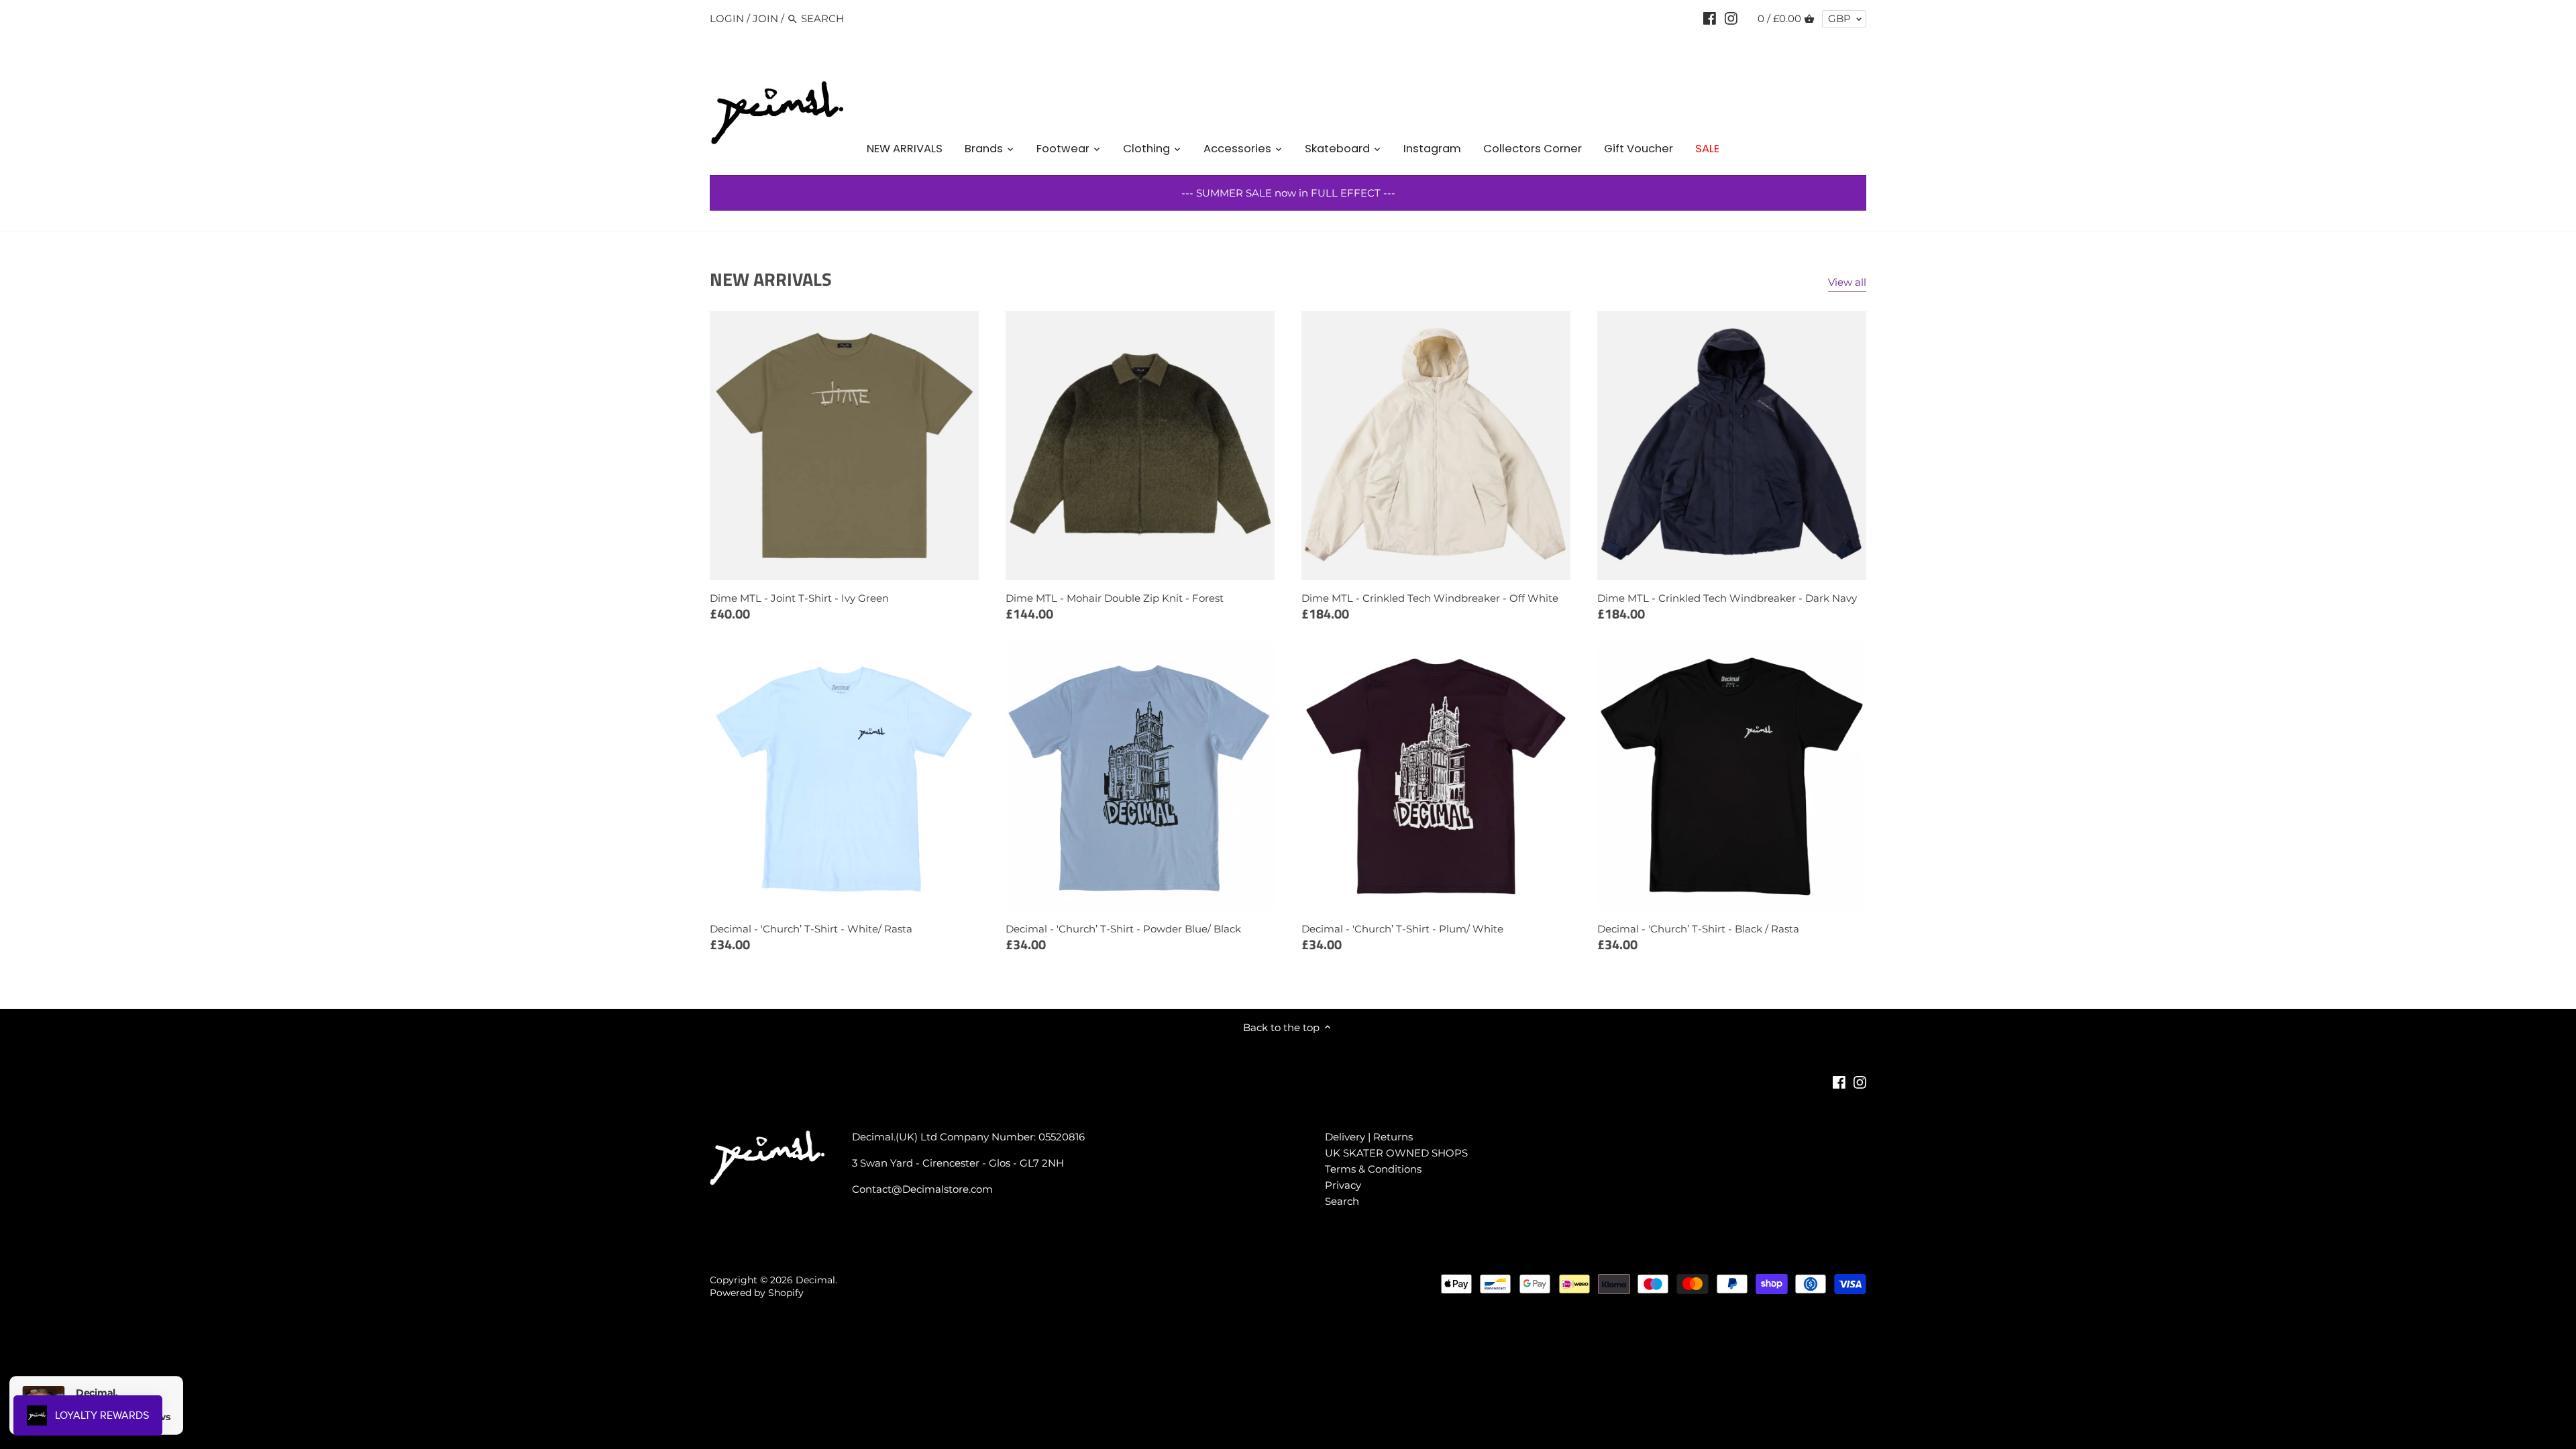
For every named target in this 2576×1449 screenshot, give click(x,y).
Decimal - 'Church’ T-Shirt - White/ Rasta (811, 929)
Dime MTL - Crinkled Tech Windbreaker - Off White (1430, 598)
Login (727, 18)
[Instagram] (1731, 18)
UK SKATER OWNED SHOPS (1396, 1153)
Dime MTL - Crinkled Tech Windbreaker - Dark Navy (1727, 598)
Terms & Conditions (1373, 1169)
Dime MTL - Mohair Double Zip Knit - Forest (1115, 598)
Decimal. (816, 1280)
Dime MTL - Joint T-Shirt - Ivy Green (799, 598)
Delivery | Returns (1369, 1137)
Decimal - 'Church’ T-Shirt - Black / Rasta (1698, 929)
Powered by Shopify (757, 1293)
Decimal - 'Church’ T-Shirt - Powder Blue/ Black (1123, 929)
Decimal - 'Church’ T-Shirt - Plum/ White (1402, 929)
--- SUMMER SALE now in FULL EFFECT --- (1288, 193)
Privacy (1343, 1185)
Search (1342, 1201)
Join (765, 18)
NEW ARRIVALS (771, 279)
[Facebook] (1710, 18)
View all (1847, 282)
